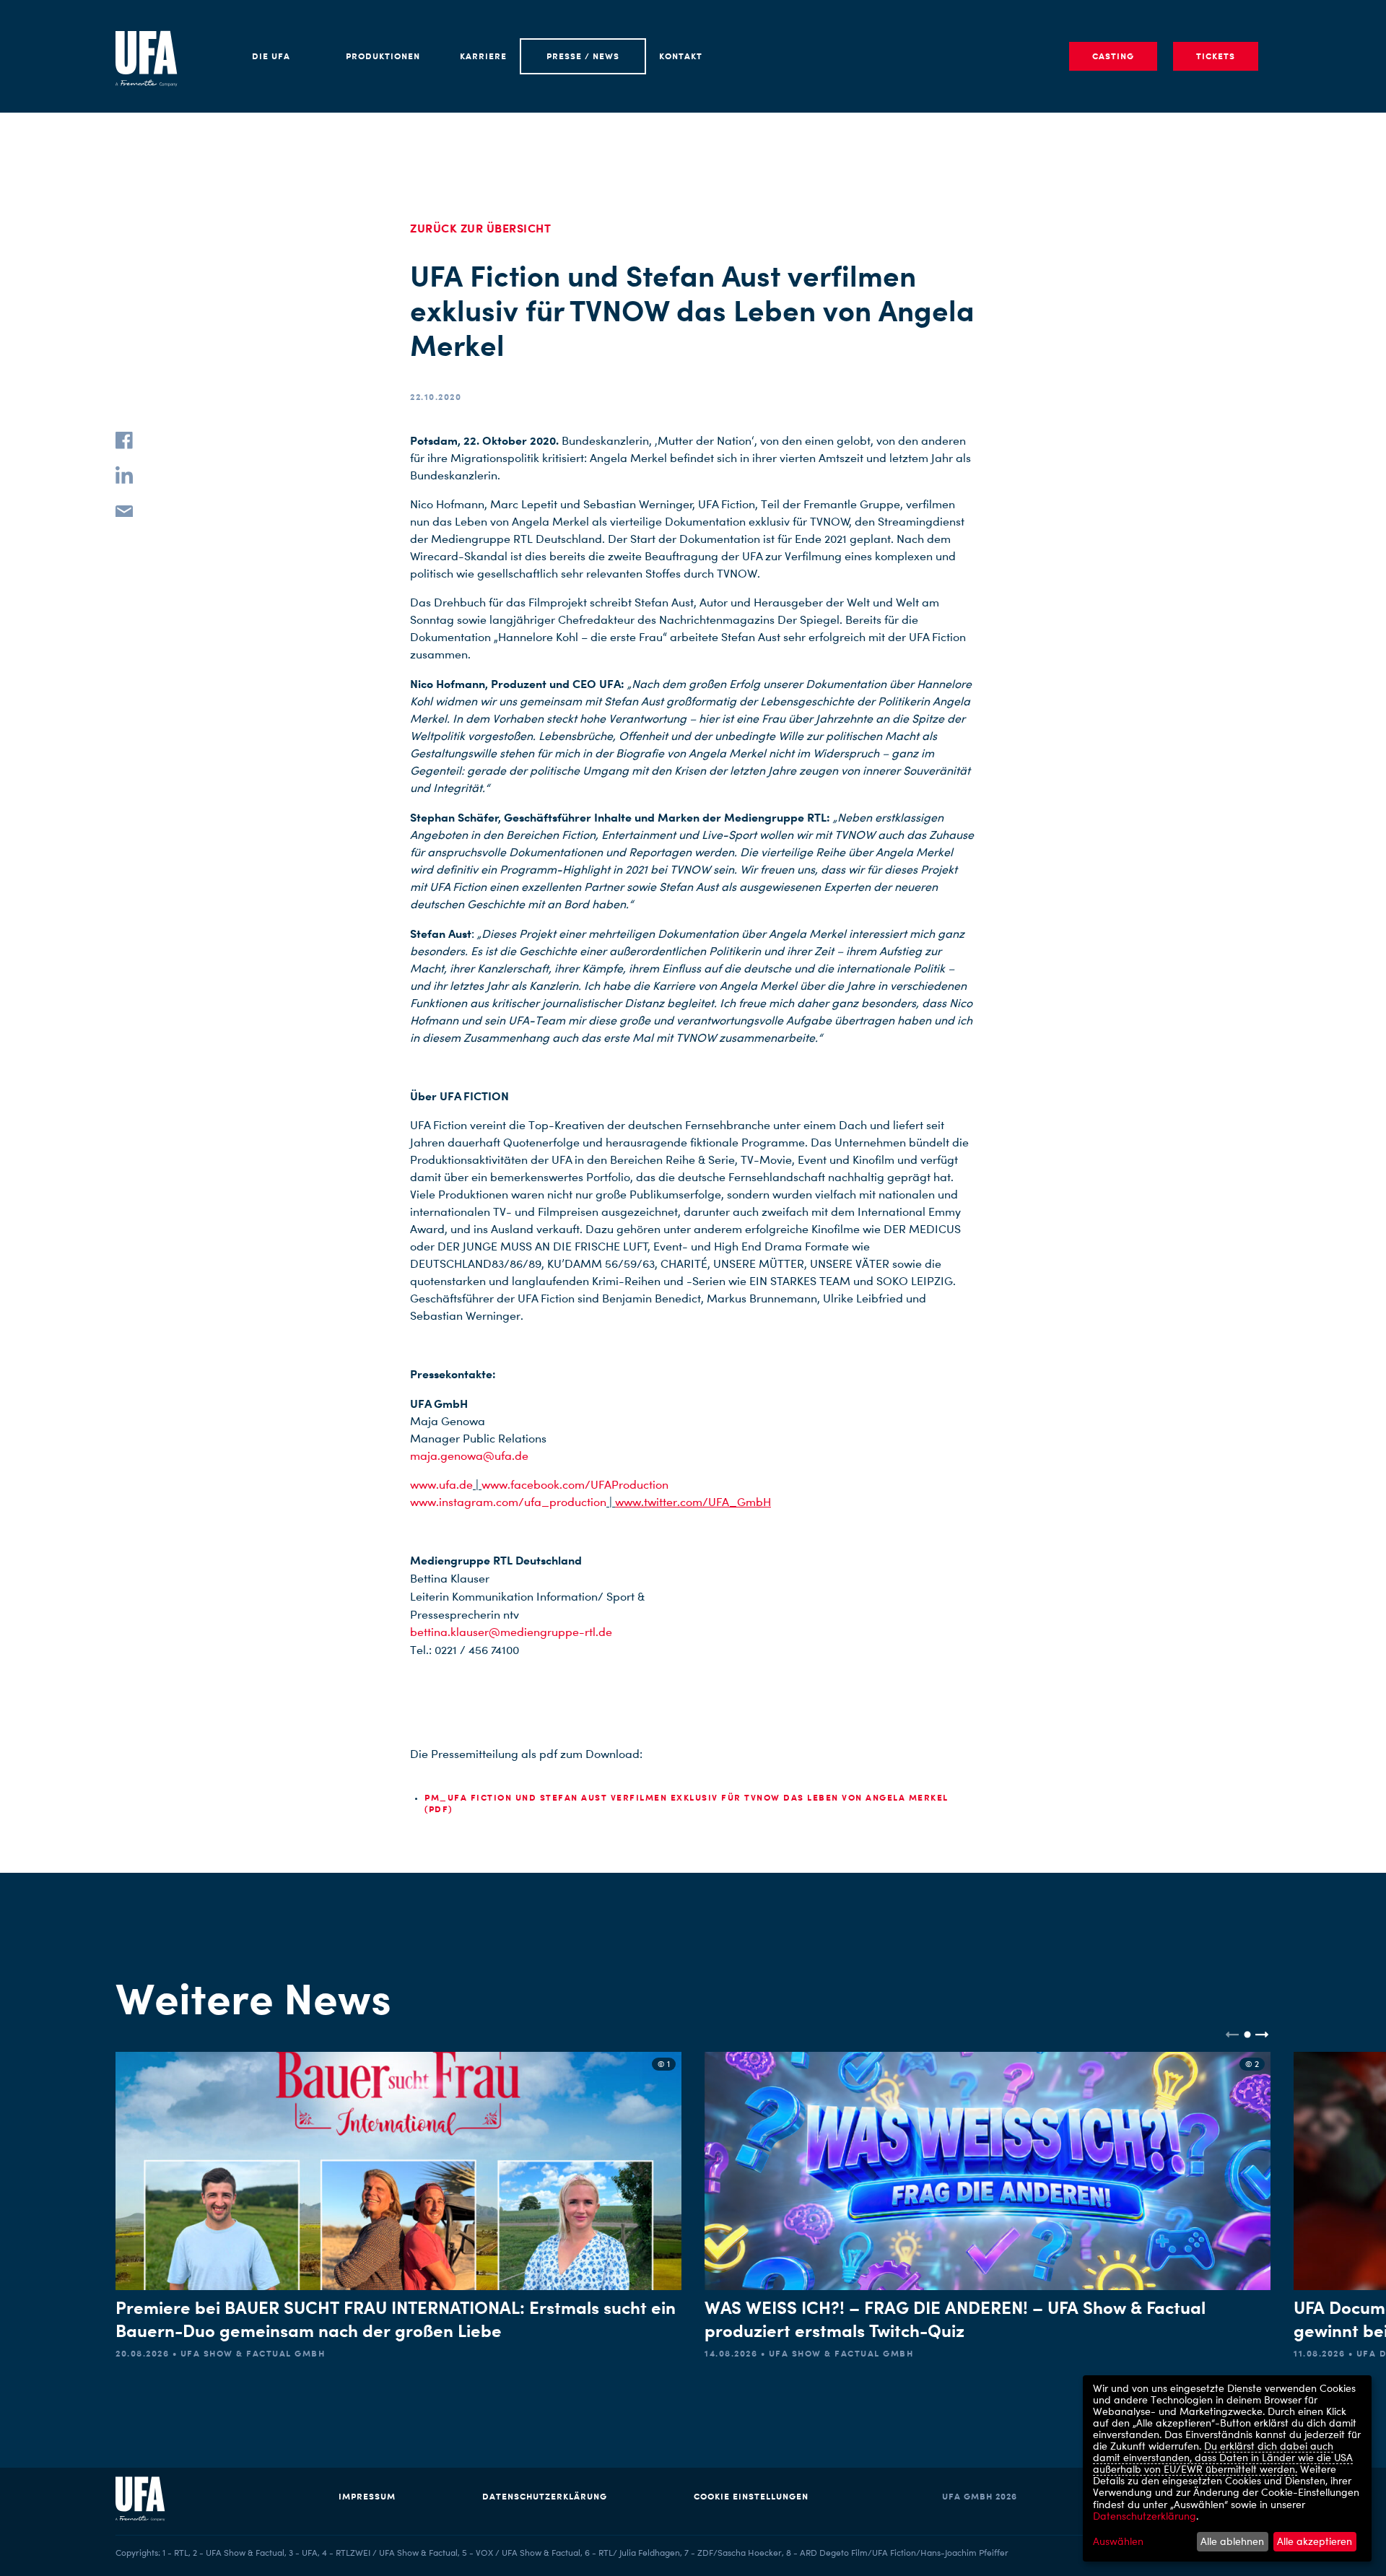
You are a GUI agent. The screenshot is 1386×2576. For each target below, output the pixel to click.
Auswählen (1118, 2541)
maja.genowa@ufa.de (469, 1456)
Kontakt (681, 56)
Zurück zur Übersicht (480, 228)
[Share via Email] (124, 510)
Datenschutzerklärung (545, 2496)
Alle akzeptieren (1315, 2541)
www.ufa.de (441, 1485)
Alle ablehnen (1232, 2541)
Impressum (367, 2496)
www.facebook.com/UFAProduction (575, 1485)
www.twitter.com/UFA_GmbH (693, 1502)
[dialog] (1227, 2468)
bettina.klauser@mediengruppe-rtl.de (511, 1632)
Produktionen (383, 56)
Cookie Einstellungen (751, 2496)
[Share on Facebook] (124, 440)
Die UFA (271, 56)
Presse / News (583, 56)
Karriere (483, 56)
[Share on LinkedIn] (124, 475)
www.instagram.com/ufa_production (508, 1502)
